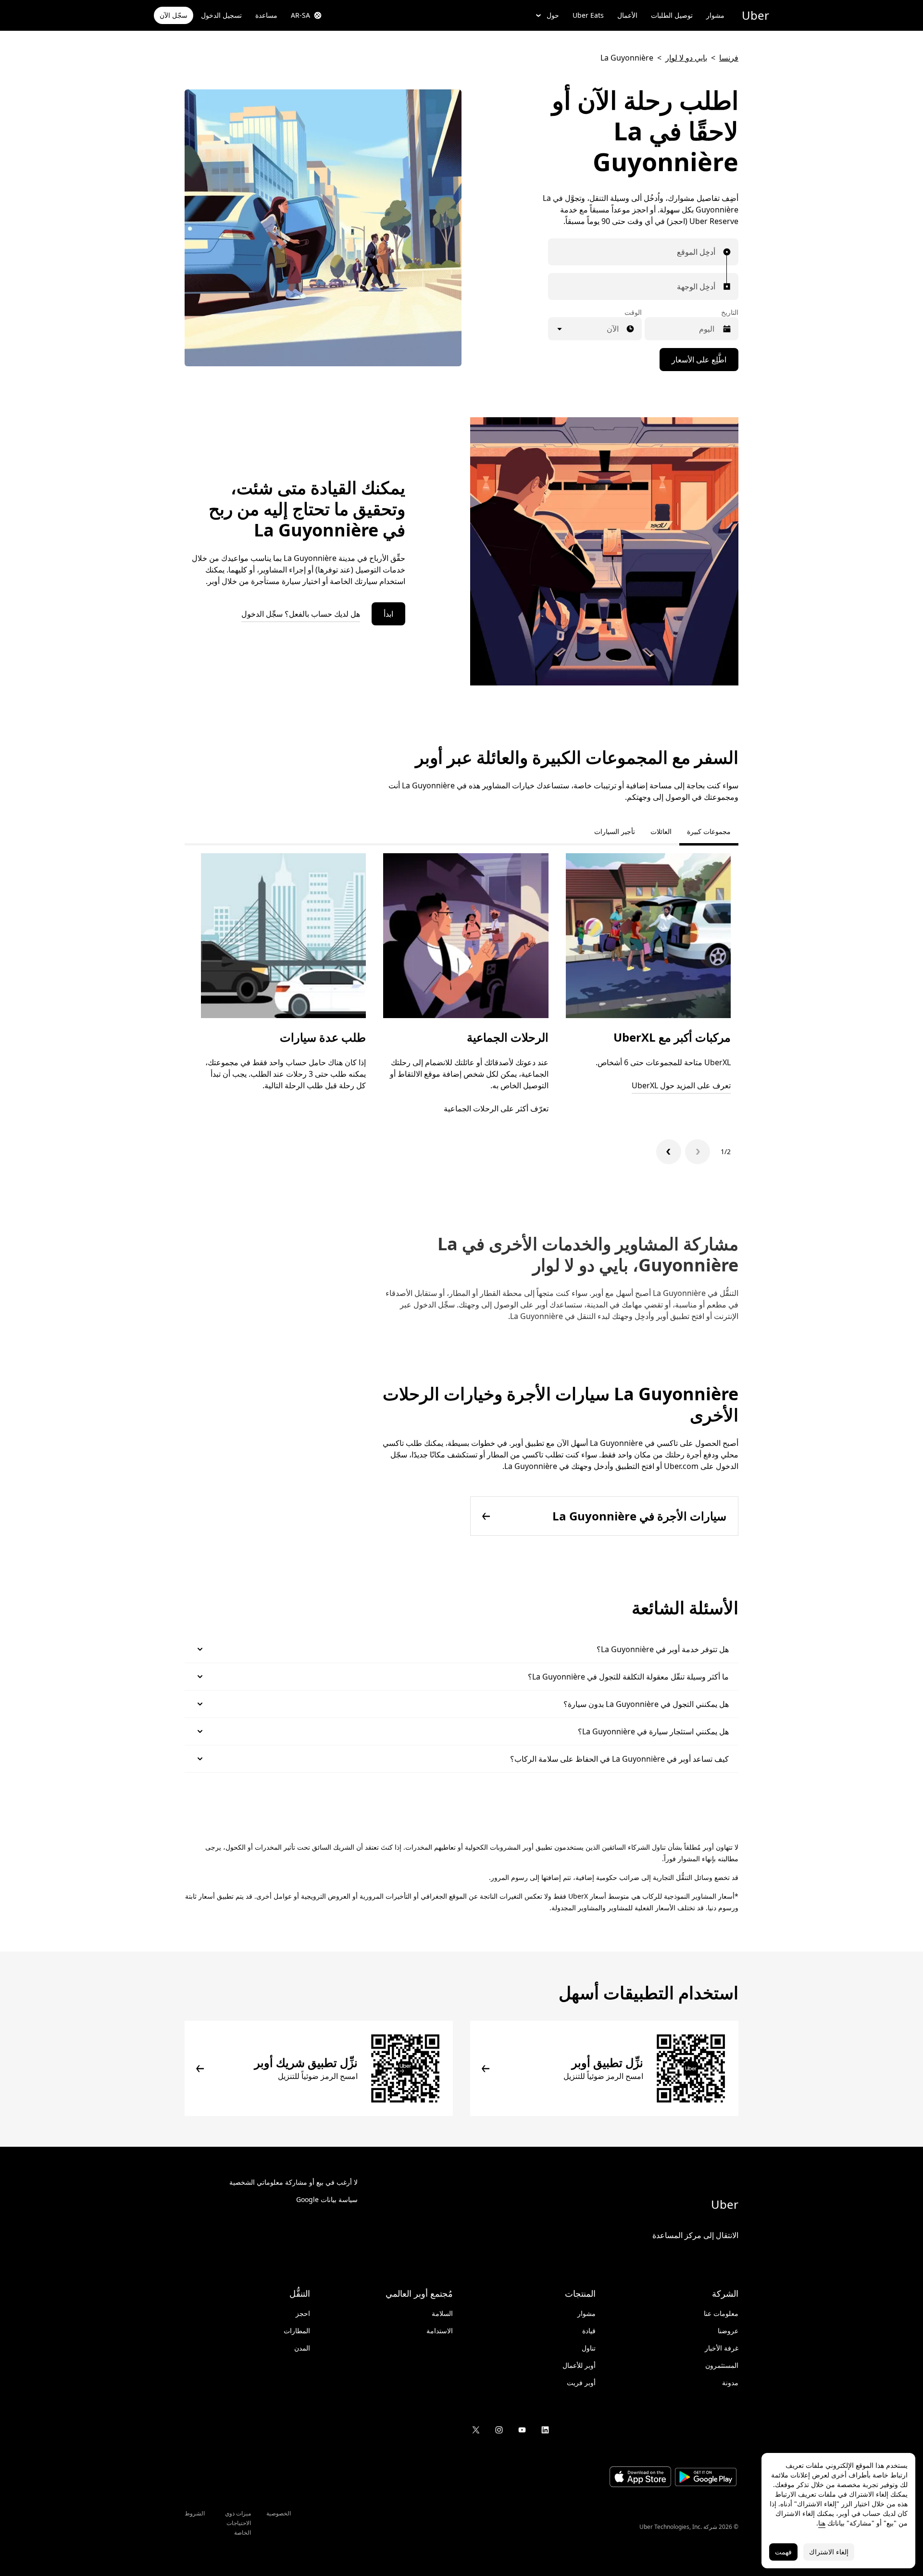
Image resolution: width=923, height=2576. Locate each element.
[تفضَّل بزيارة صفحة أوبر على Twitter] (476, 2430)
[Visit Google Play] (706, 2478)
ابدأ (388, 614)
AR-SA (300, 15)
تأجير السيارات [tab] (615, 831)
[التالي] (669, 1152)
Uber (755, 15)
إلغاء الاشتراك (829, 2552)
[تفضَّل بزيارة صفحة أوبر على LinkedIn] (545, 2430)
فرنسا (729, 58)
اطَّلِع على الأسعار (699, 360)
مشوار (715, 15)
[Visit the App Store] (640, 2478)
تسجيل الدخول (221, 15)
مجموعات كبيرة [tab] (709, 831)
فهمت (783, 2552)
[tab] (579, 832)
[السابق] (698, 1152)
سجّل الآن (174, 15)
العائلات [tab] (661, 831)
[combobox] (713, 252)
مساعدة (266, 15)
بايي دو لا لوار (686, 58)
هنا (822, 2523)
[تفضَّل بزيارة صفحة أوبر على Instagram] (499, 2430)
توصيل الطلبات (672, 15)
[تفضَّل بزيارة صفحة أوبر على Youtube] (522, 2430)
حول (553, 15)
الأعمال (627, 15)
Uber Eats (588, 15)
